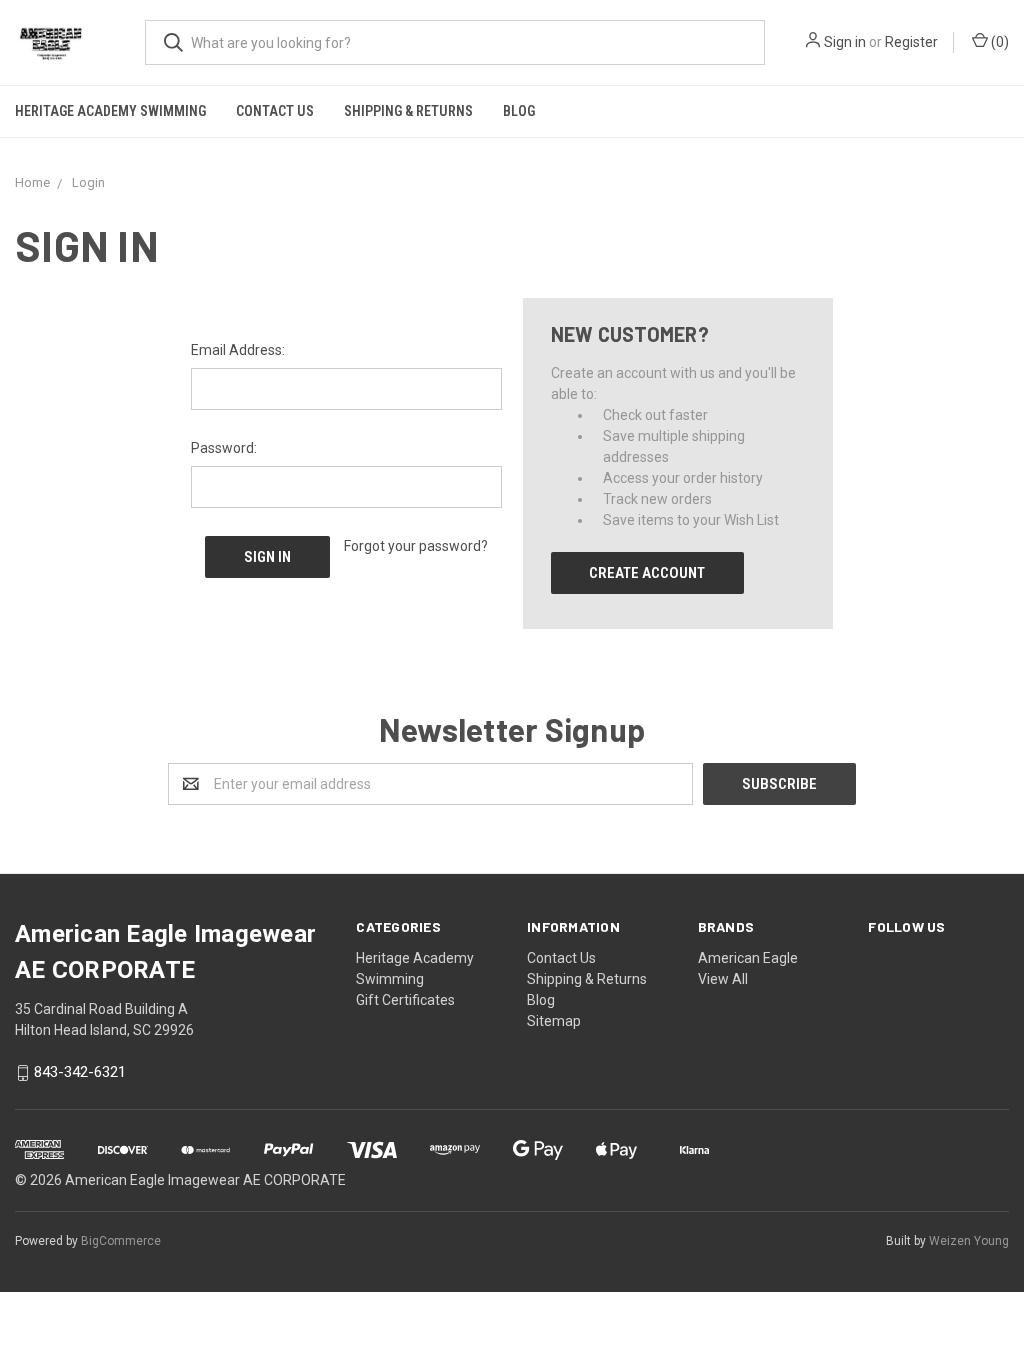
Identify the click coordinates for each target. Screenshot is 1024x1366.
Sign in (845, 42)
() (998, 42)
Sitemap (554, 1021)
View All (723, 979)
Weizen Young (969, 1241)
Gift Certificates (405, 1000)
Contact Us (275, 111)
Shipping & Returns (408, 111)
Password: (224, 448)
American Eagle (748, 958)
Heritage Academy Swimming (110, 111)
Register (911, 42)
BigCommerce (121, 1241)
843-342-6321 (80, 1073)
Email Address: (238, 350)
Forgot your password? (416, 546)
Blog (519, 111)
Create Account (647, 573)
